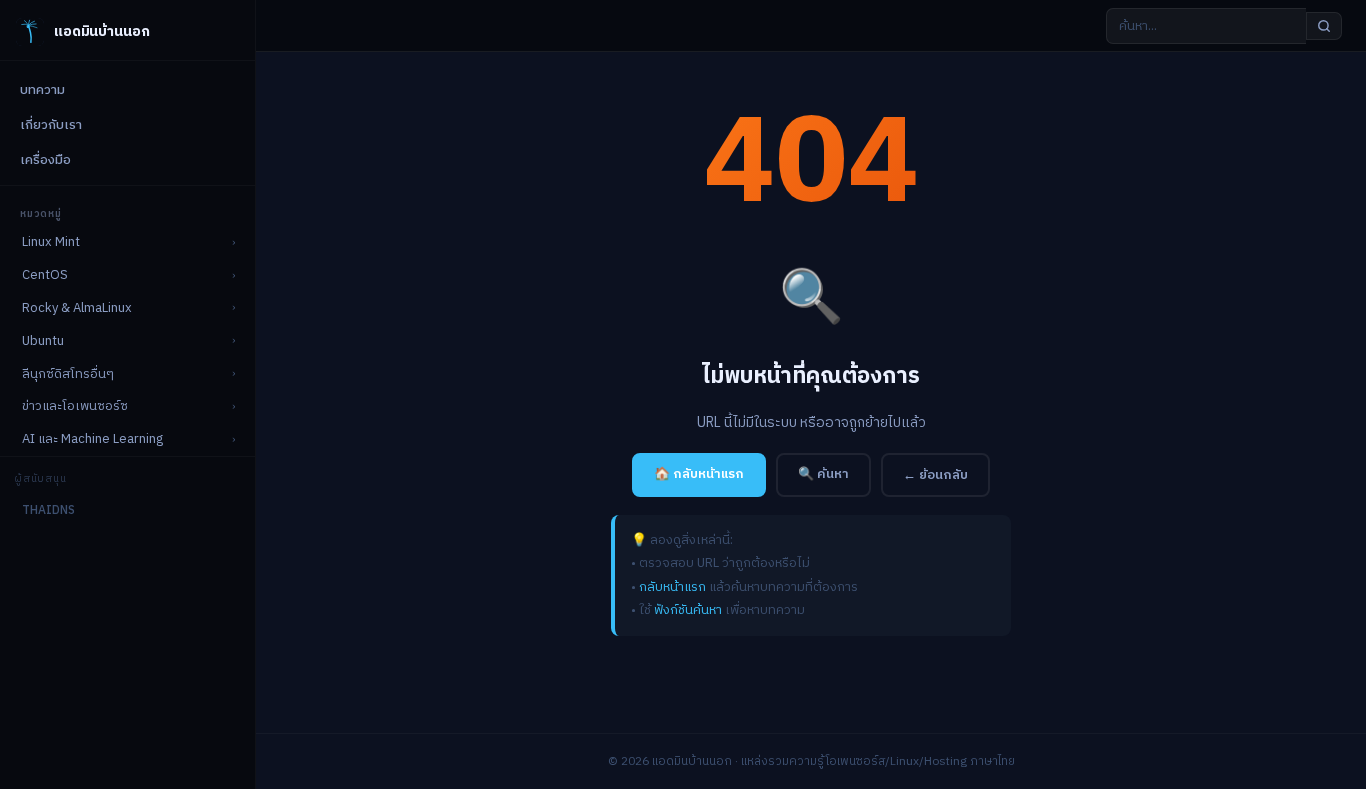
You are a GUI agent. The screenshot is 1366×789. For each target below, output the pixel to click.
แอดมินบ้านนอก (101, 31)
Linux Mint (51, 242)
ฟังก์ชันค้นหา (688, 610)
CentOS (45, 275)
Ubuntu (43, 341)
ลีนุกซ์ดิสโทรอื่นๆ (68, 374)
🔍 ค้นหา (823, 474)
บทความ (42, 90)
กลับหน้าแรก (672, 587)
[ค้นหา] (1324, 26)
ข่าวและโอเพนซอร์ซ (75, 406)
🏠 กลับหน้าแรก (699, 474)
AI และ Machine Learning (92, 439)
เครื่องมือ (45, 160)
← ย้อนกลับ (935, 475)
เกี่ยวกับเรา (51, 125)
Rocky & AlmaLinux (77, 308)
